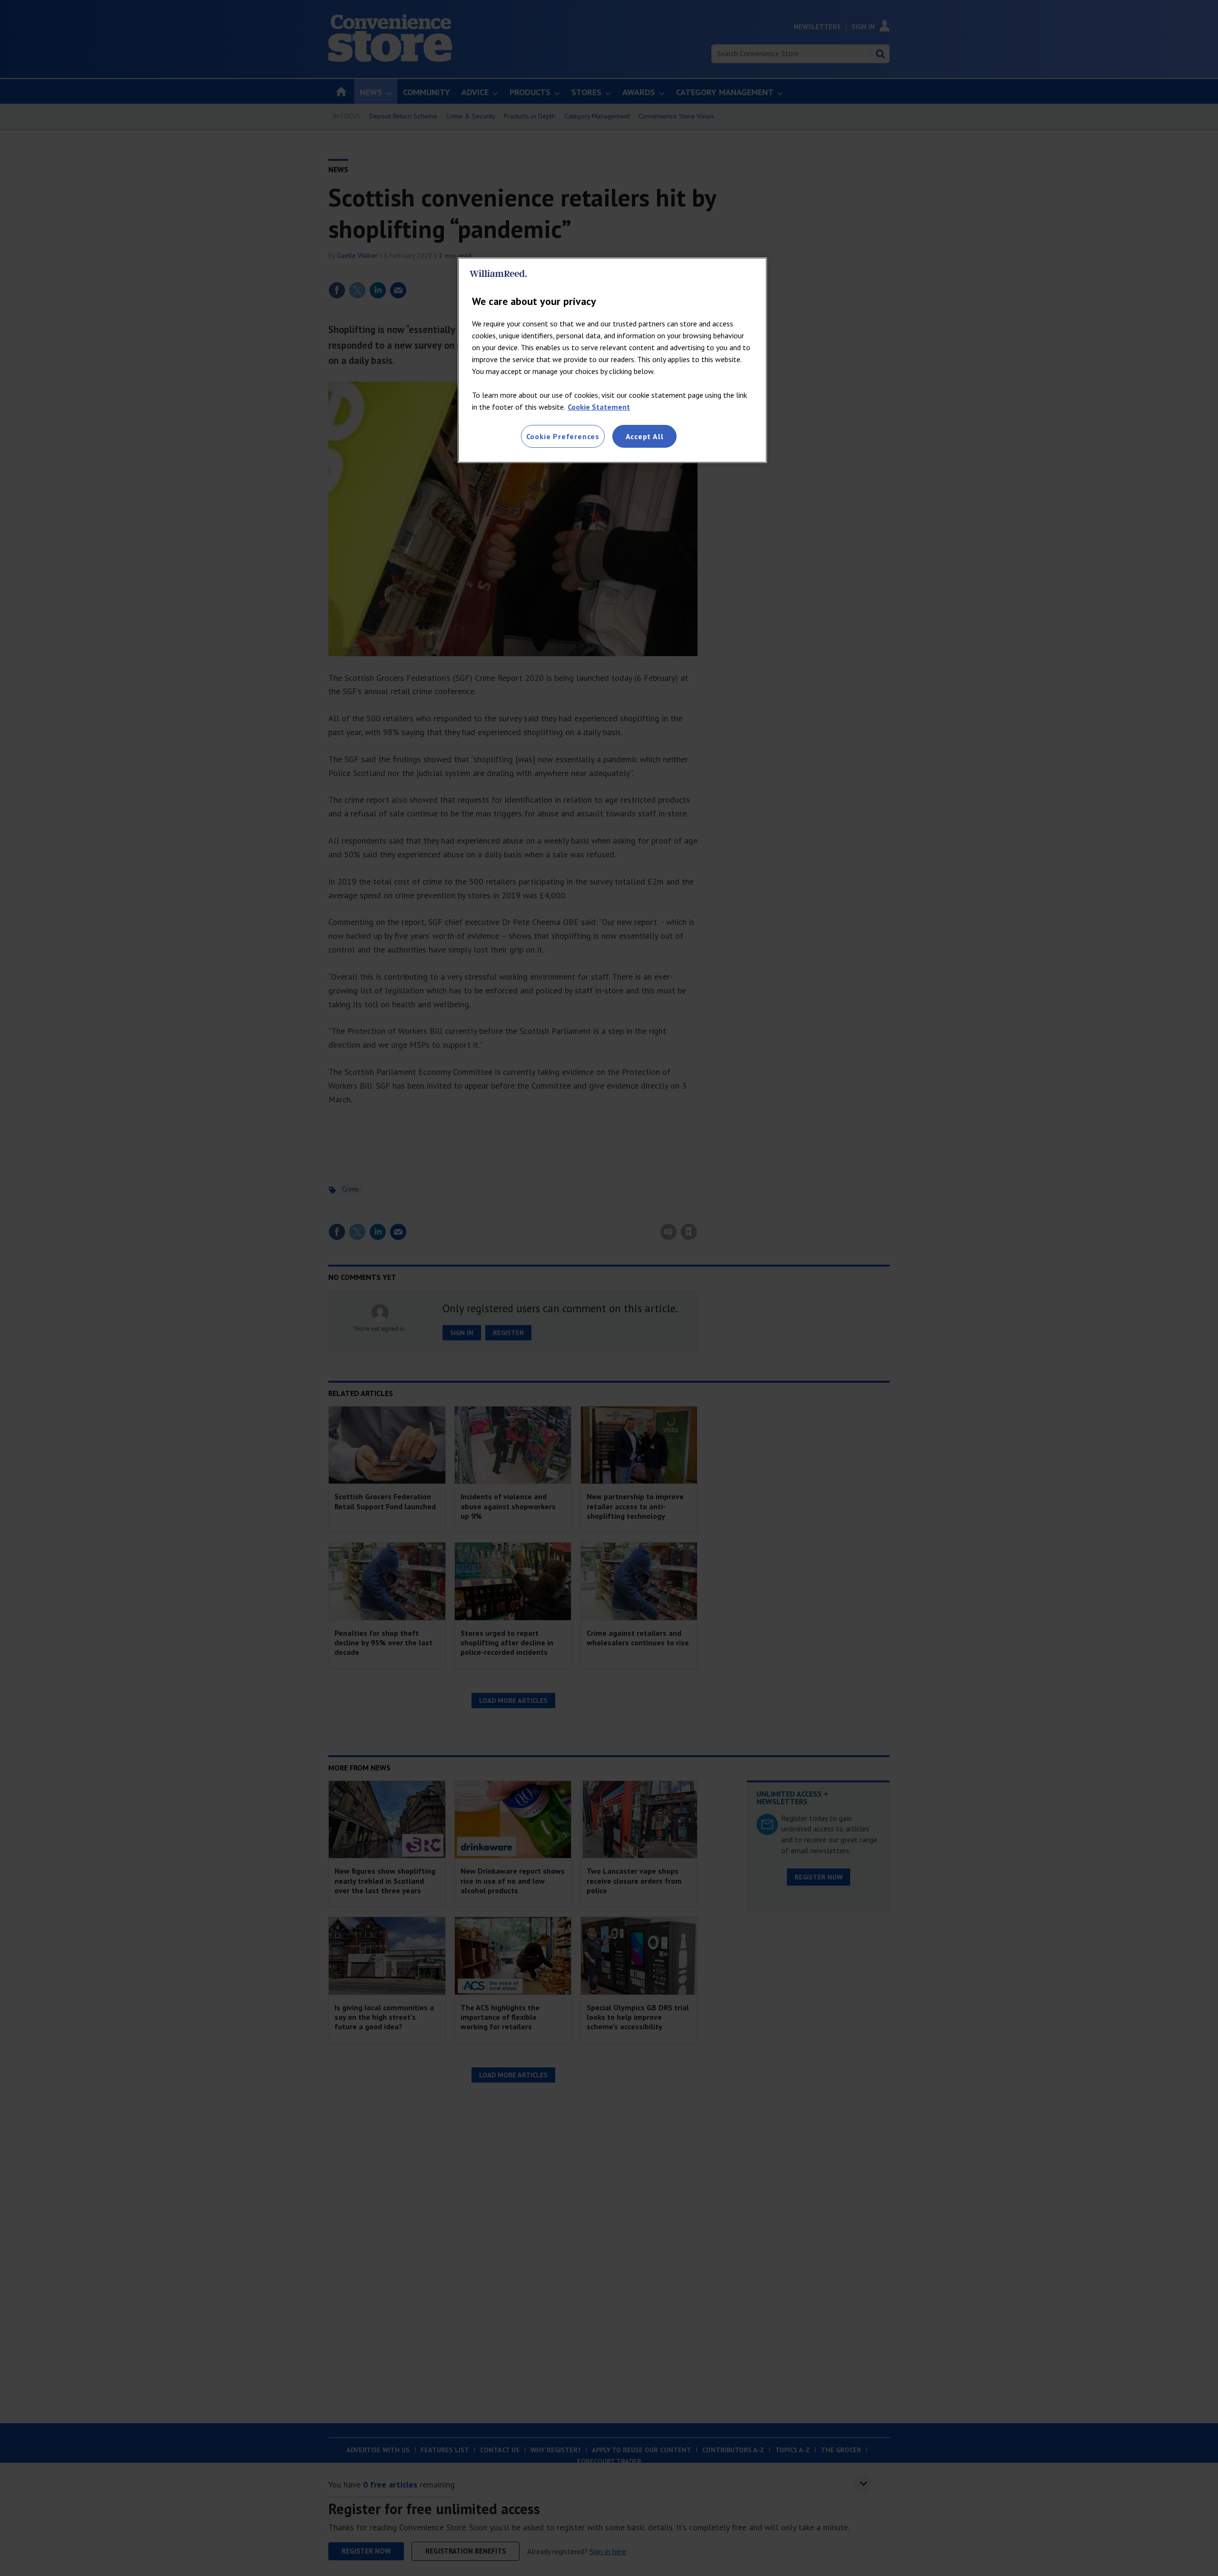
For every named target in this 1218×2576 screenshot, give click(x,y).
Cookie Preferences (563, 436)
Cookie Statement (599, 407)
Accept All (645, 436)
